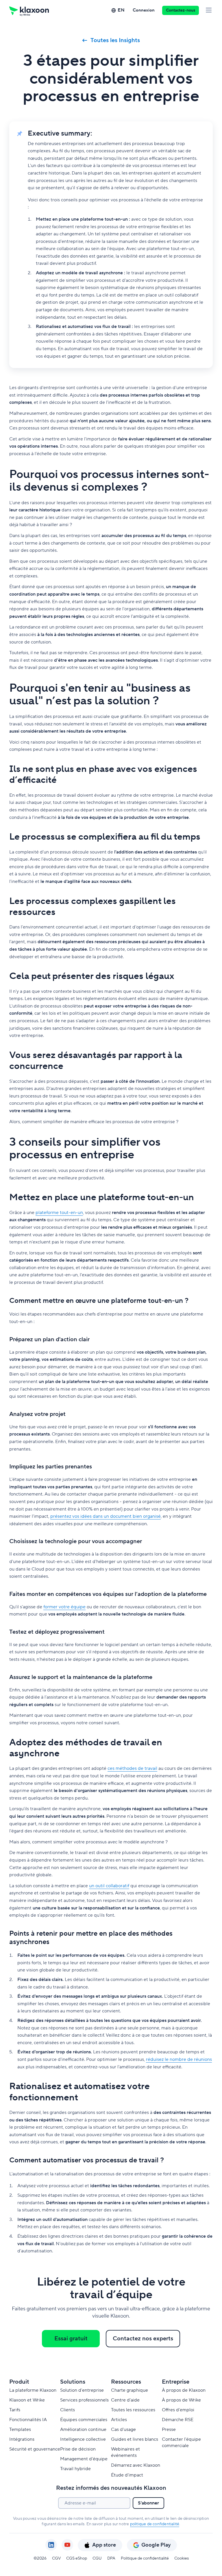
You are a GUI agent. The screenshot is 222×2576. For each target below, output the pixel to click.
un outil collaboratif (109, 1886)
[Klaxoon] (29, 10)
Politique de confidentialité (145, 2558)
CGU (97, 2558)
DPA (111, 2558)
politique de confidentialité (155, 2524)
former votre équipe (64, 1607)
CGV (56, 2558)
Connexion (144, 10)
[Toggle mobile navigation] (209, 10)
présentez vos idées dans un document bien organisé (106, 1516)
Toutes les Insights (115, 40)
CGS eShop (77, 2558)
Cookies (182, 2558)
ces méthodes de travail (132, 1768)
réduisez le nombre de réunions (179, 2059)
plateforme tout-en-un (59, 1213)
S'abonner (148, 2503)
